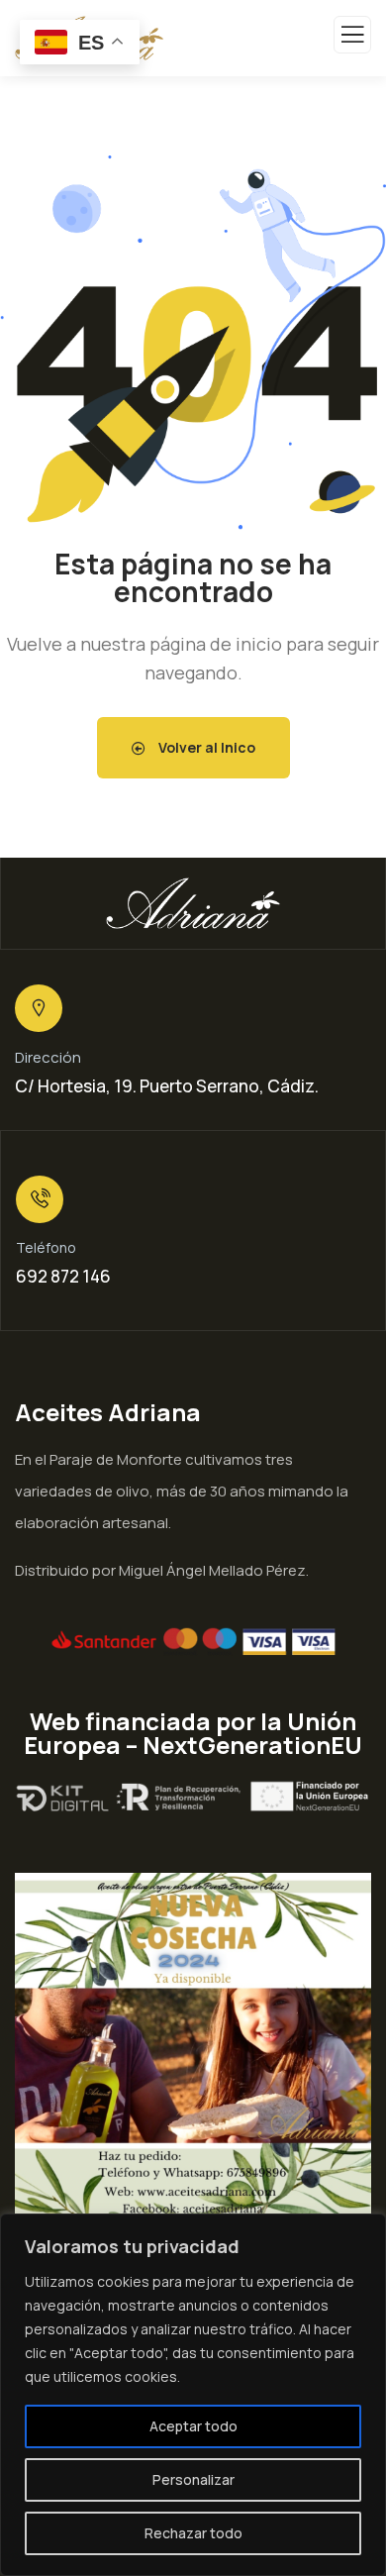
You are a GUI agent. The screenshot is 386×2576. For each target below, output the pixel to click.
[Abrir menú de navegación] (352, 40)
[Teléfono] (40, 1199)
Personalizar (193, 2479)
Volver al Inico (205, 747)
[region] (193, 2395)
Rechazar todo (193, 2533)
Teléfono (46, 1247)
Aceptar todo (193, 2426)
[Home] (193, 903)
